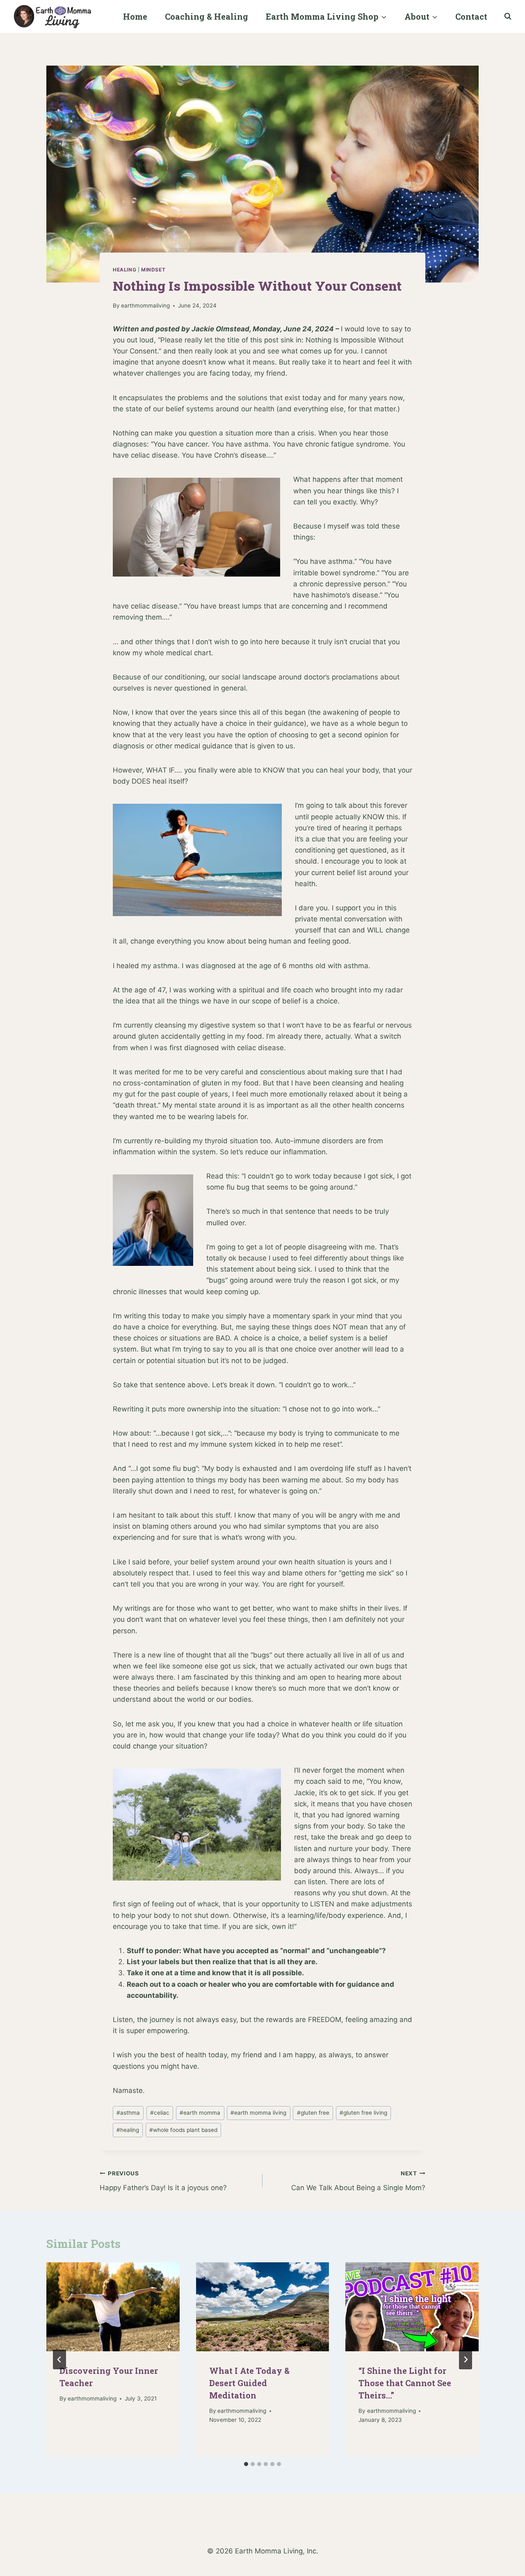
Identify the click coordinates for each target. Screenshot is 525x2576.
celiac (160, 2113)
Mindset (153, 270)
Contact (471, 16)
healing (128, 2130)
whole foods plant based (183, 2130)
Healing (124, 270)
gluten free (313, 2113)
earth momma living (258, 2113)
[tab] (246, 2464)
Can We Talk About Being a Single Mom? (358, 2181)
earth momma (200, 2113)
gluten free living (363, 2113)
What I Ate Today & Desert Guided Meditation (249, 2383)
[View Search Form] (508, 16)
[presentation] (113, 2307)
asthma (128, 2113)
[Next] (466, 2359)
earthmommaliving (145, 305)
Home (135, 16)
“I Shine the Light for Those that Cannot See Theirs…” (405, 2383)
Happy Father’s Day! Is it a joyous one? (163, 2181)
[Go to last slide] (59, 2359)
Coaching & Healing (207, 16)
